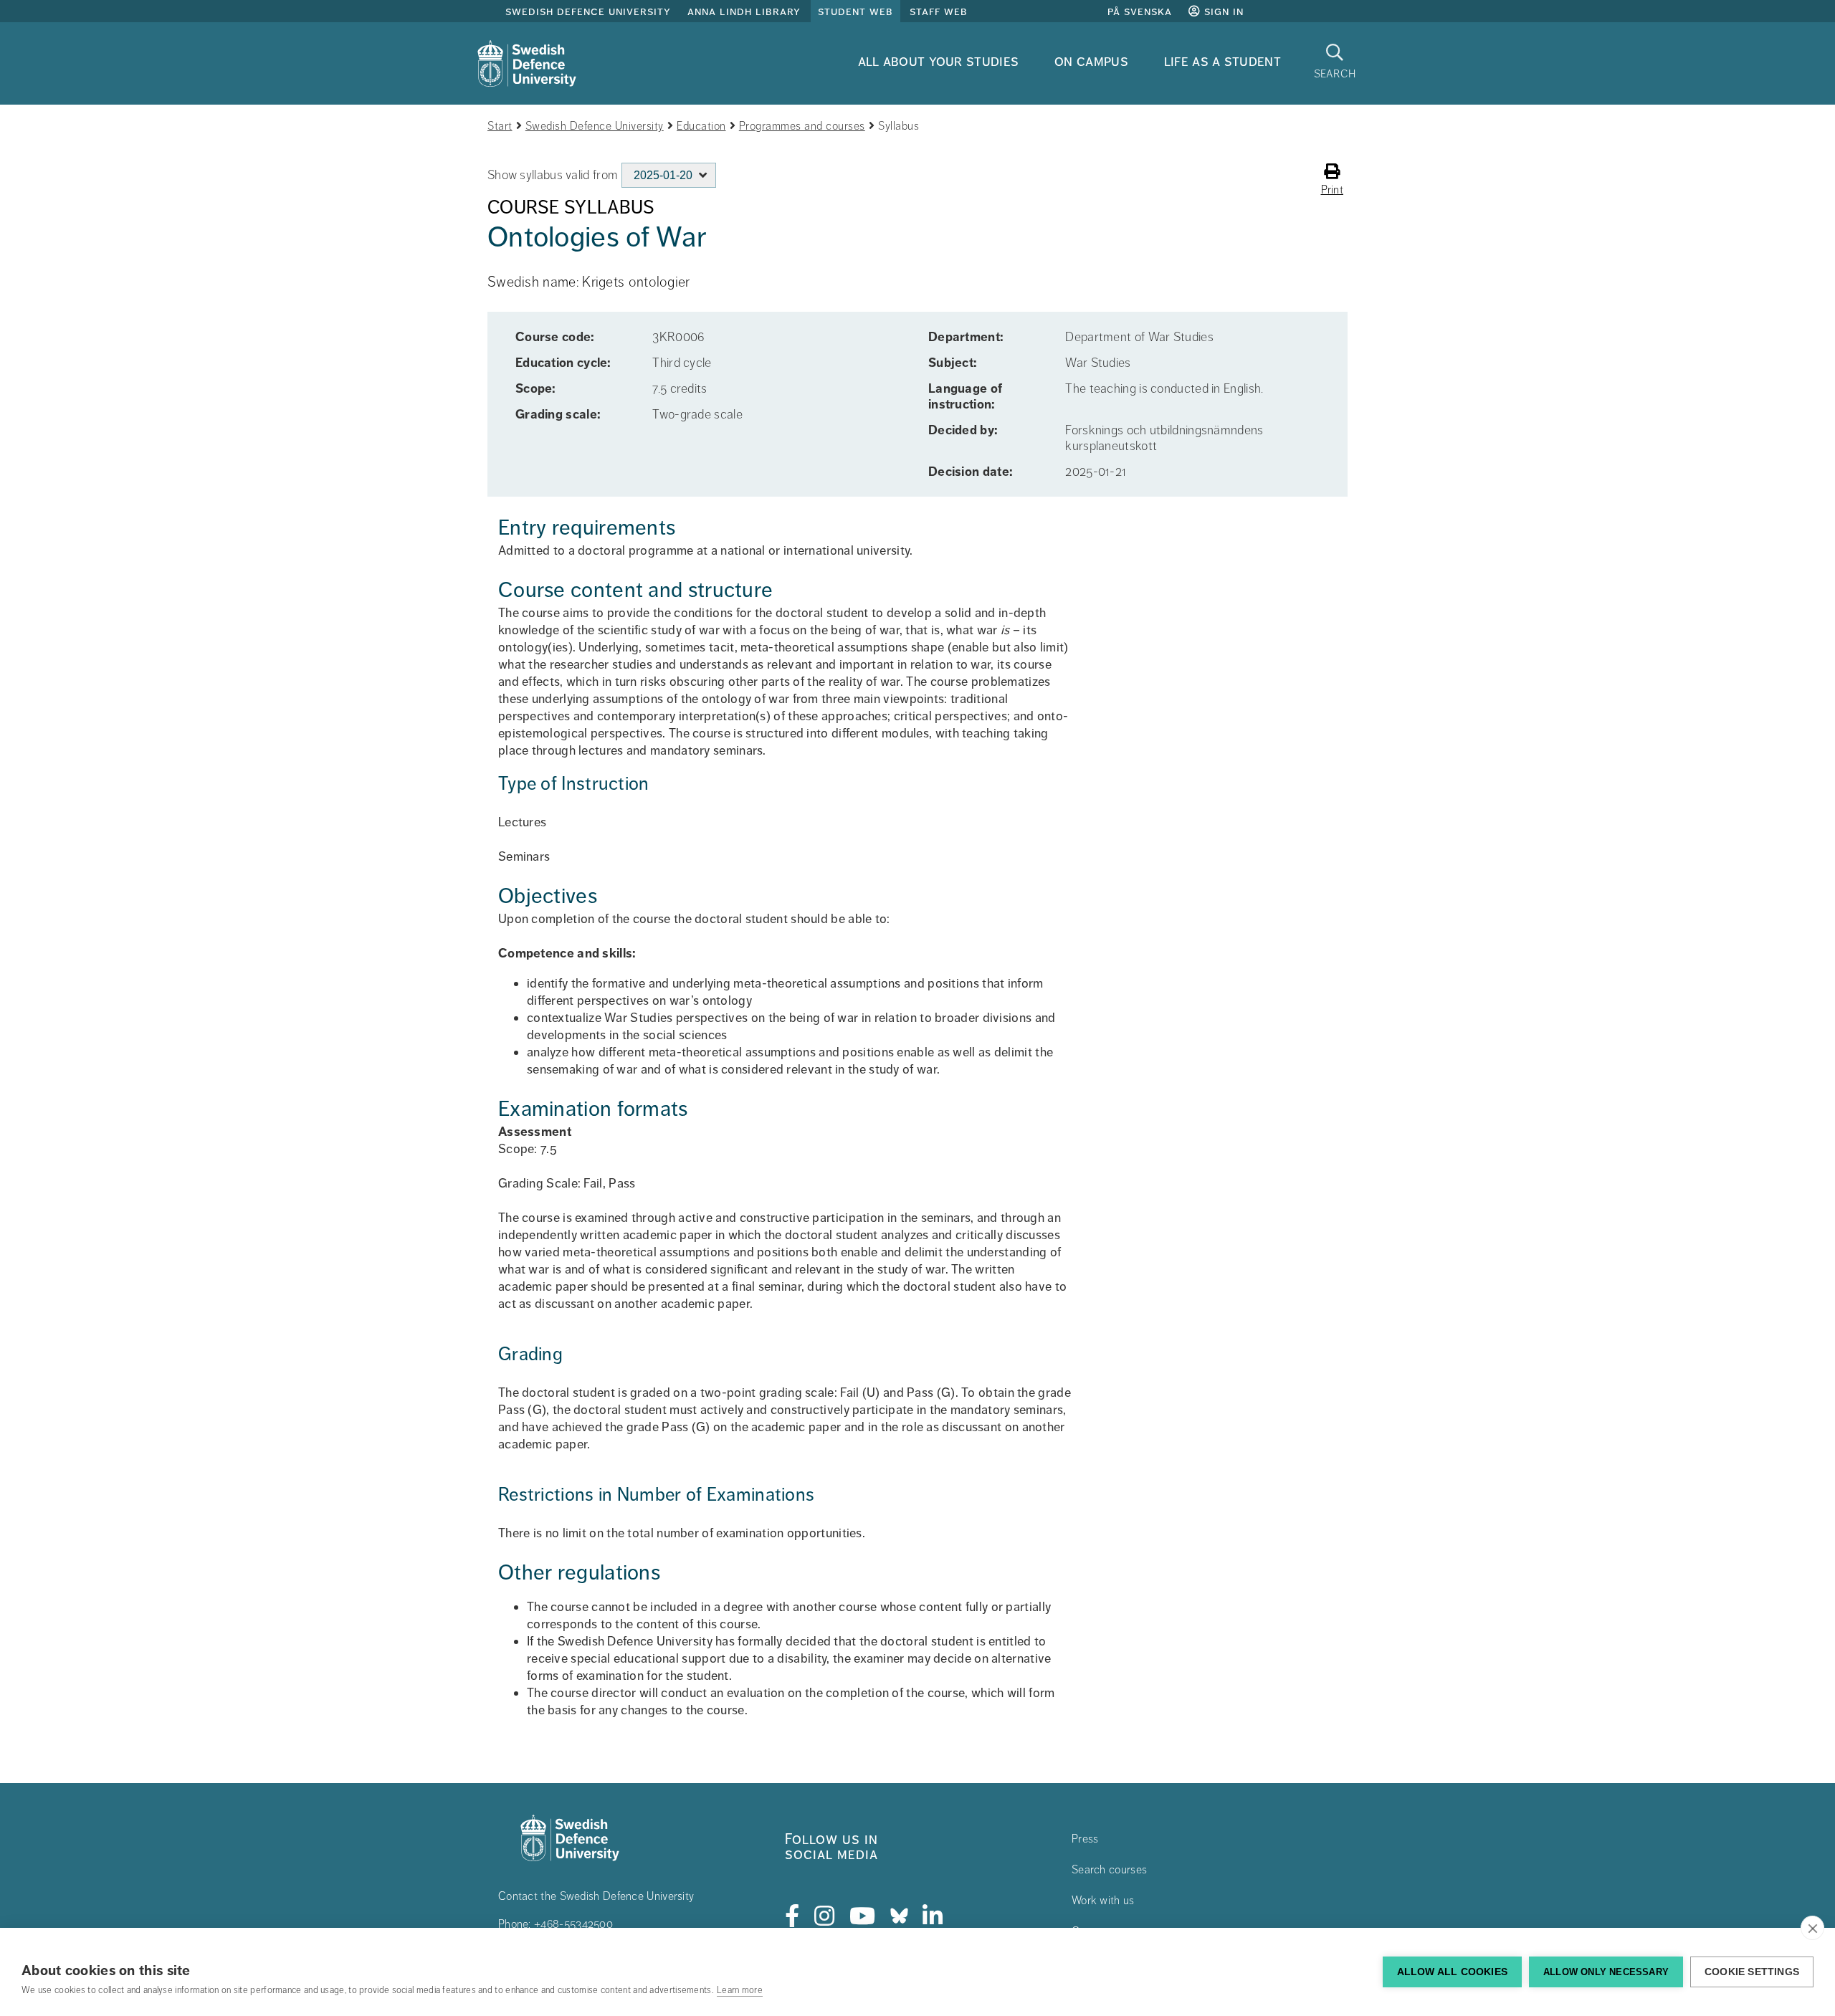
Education (701, 126)
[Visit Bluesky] (899, 1916)
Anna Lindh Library (744, 11)
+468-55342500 (573, 1924)
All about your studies (939, 61)
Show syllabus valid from (553, 175)
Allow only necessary (1606, 1972)
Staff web (939, 11)
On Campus (1091, 61)
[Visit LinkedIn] (933, 1916)
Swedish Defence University (588, 11)
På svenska (1140, 11)
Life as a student (1222, 61)
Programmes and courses (802, 126)
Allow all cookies (1452, 1972)
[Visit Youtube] (863, 1916)
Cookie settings (1752, 1972)
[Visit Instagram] (825, 1916)
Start (500, 126)
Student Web (855, 11)
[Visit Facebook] (792, 1916)
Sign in (1222, 11)
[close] (1812, 1928)
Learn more (740, 1990)
